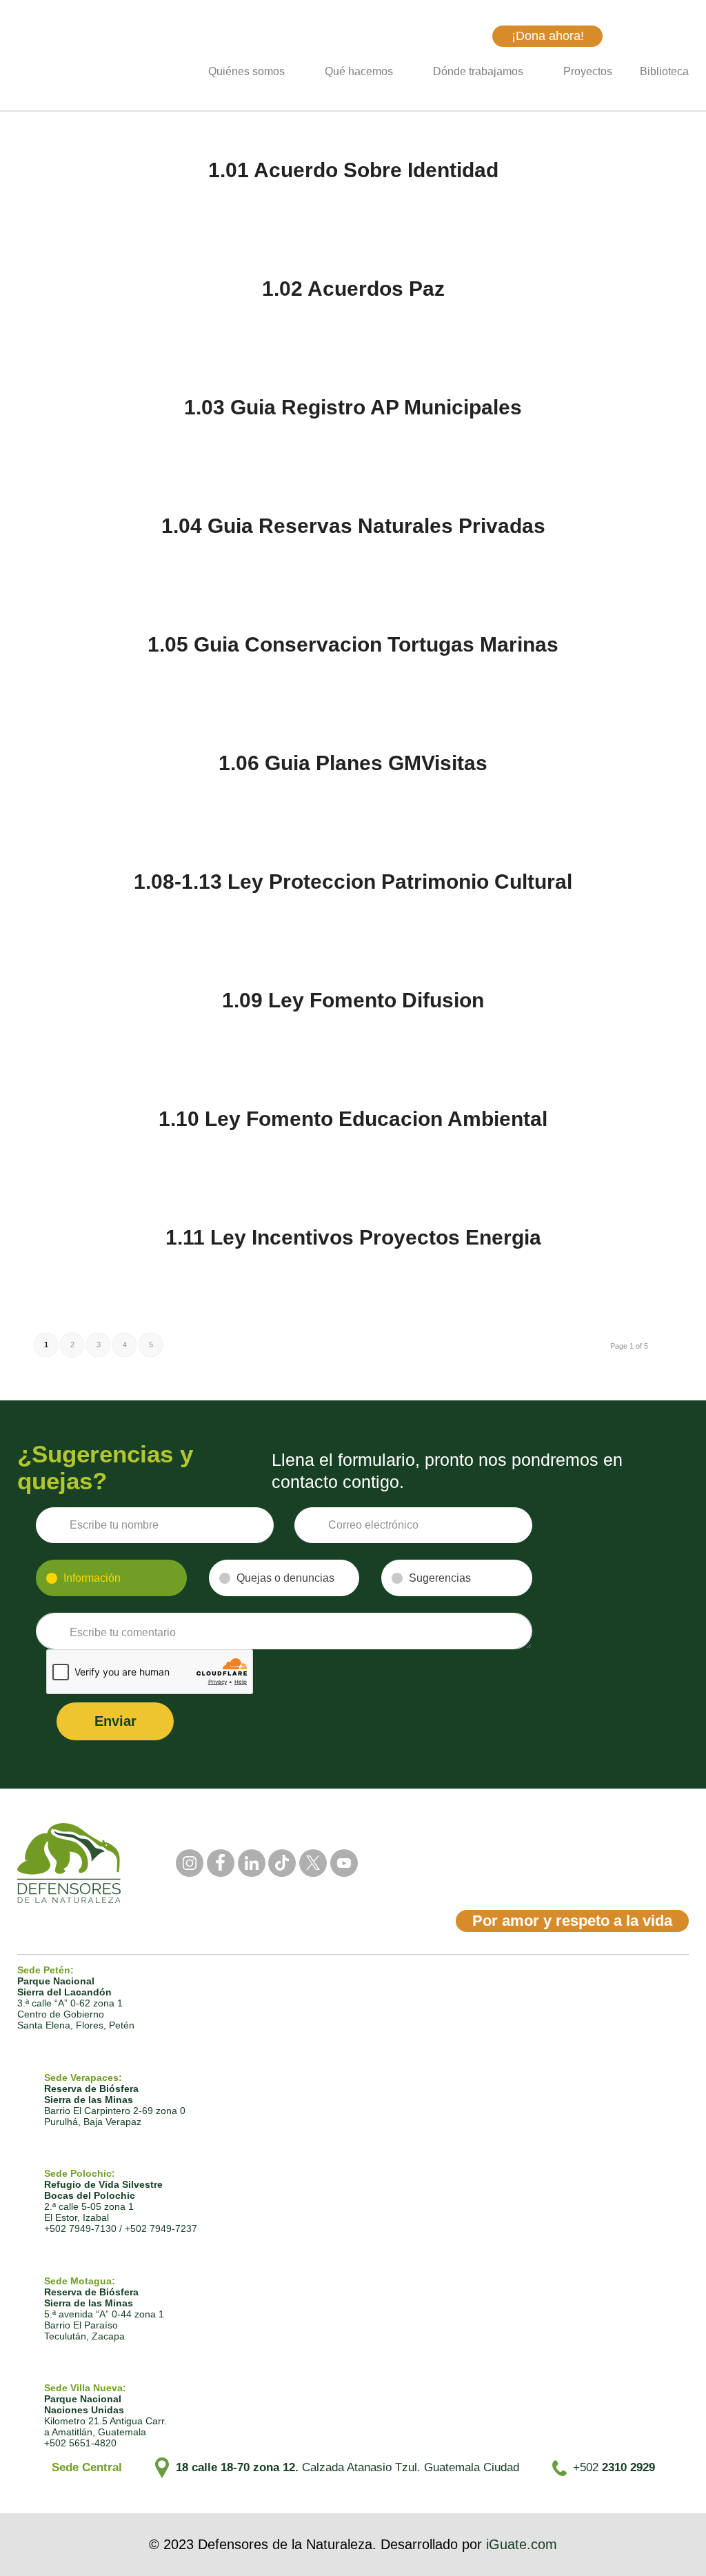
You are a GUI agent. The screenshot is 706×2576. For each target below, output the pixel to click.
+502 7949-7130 (80, 2228)
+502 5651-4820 (80, 2443)
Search (471, 36)
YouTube (344, 1863)
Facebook (221, 1863)
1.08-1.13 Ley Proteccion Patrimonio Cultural (353, 882)
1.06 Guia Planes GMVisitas (353, 763)
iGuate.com (522, 2544)
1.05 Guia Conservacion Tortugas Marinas (353, 644)
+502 (614, 2467)
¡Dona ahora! (548, 36)
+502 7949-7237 (161, 2228)
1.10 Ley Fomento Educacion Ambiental (353, 1119)
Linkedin (252, 1863)
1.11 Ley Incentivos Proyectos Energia (353, 1237)
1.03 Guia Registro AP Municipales (353, 407)
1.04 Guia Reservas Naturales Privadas (353, 526)
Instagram (190, 1863)
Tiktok (282, 1863)
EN (681, 36)
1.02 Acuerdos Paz (353, 289)
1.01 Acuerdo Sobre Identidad (353, 170)
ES (654, 36)
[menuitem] (253, 72)
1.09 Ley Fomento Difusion (353, 1000)
